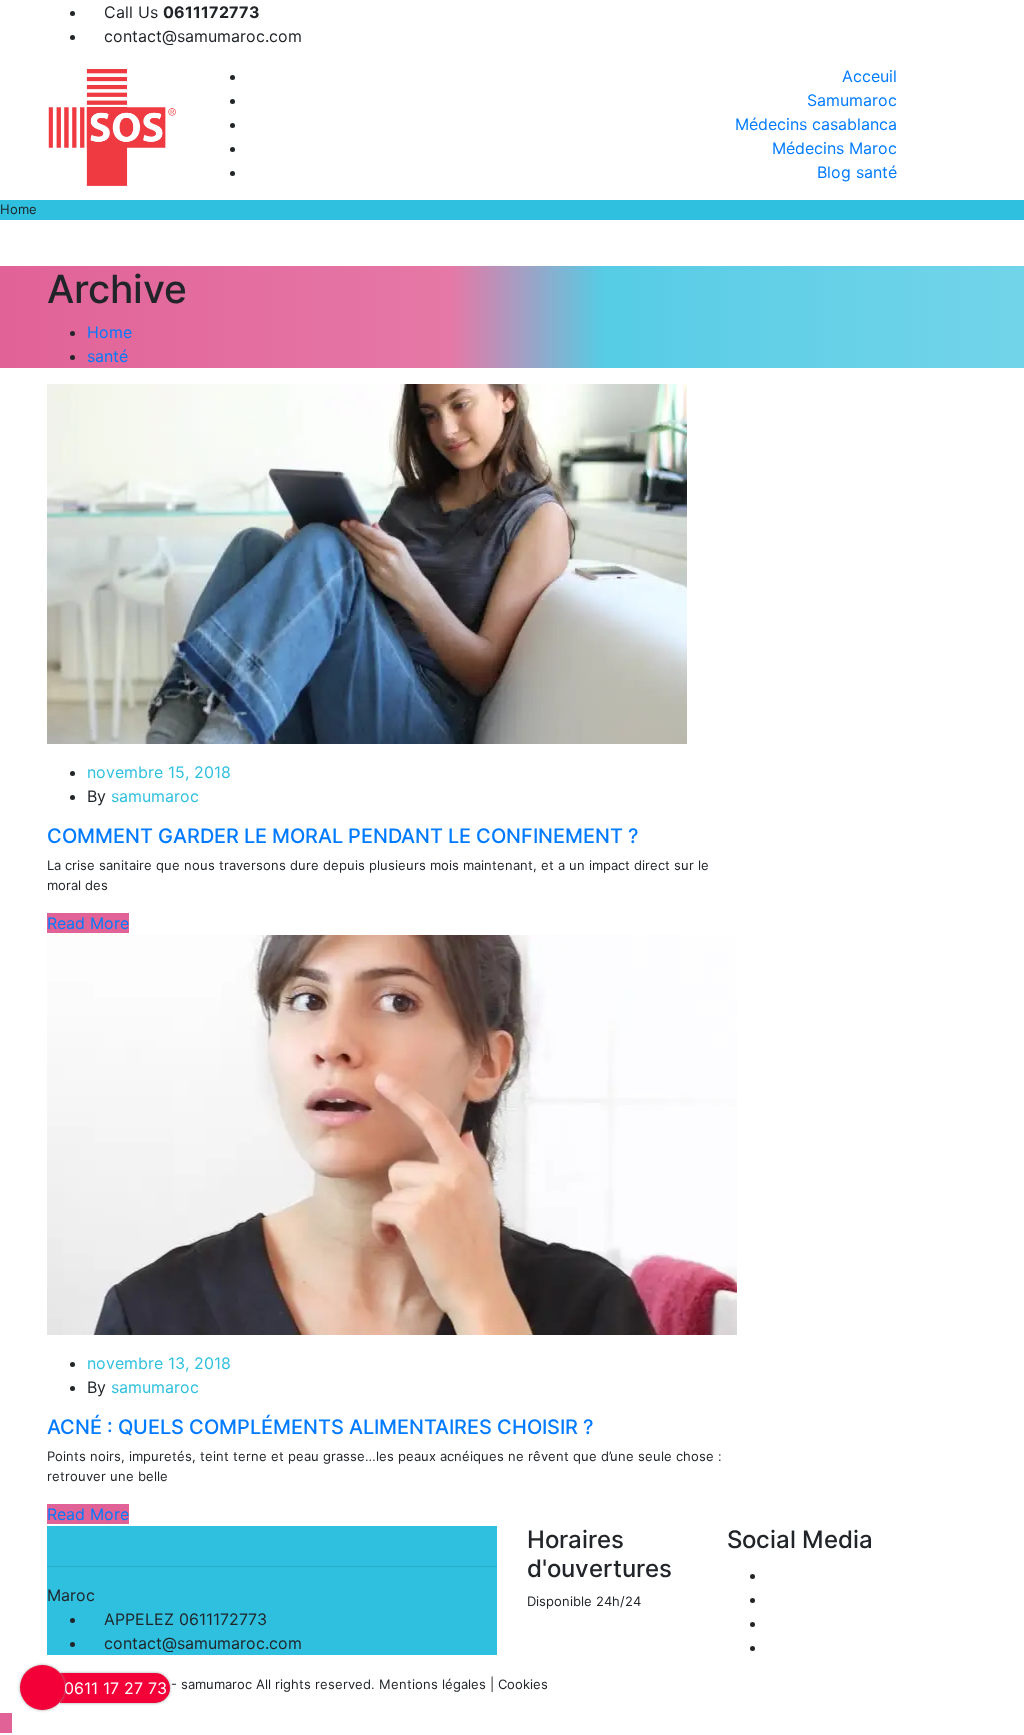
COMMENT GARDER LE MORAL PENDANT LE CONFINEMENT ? (343, 836)
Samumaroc (852, 100)
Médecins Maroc (834, 148)
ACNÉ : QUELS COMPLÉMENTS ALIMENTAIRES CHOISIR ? (320, 1427)
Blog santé (857, 172)
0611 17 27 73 (115, 1688)
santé (107, 356)
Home (109, 332)
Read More (88, 923)
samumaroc (155, 796)
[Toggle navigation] (1003, 251)
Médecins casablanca (816, 124)
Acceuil (869, 76)
